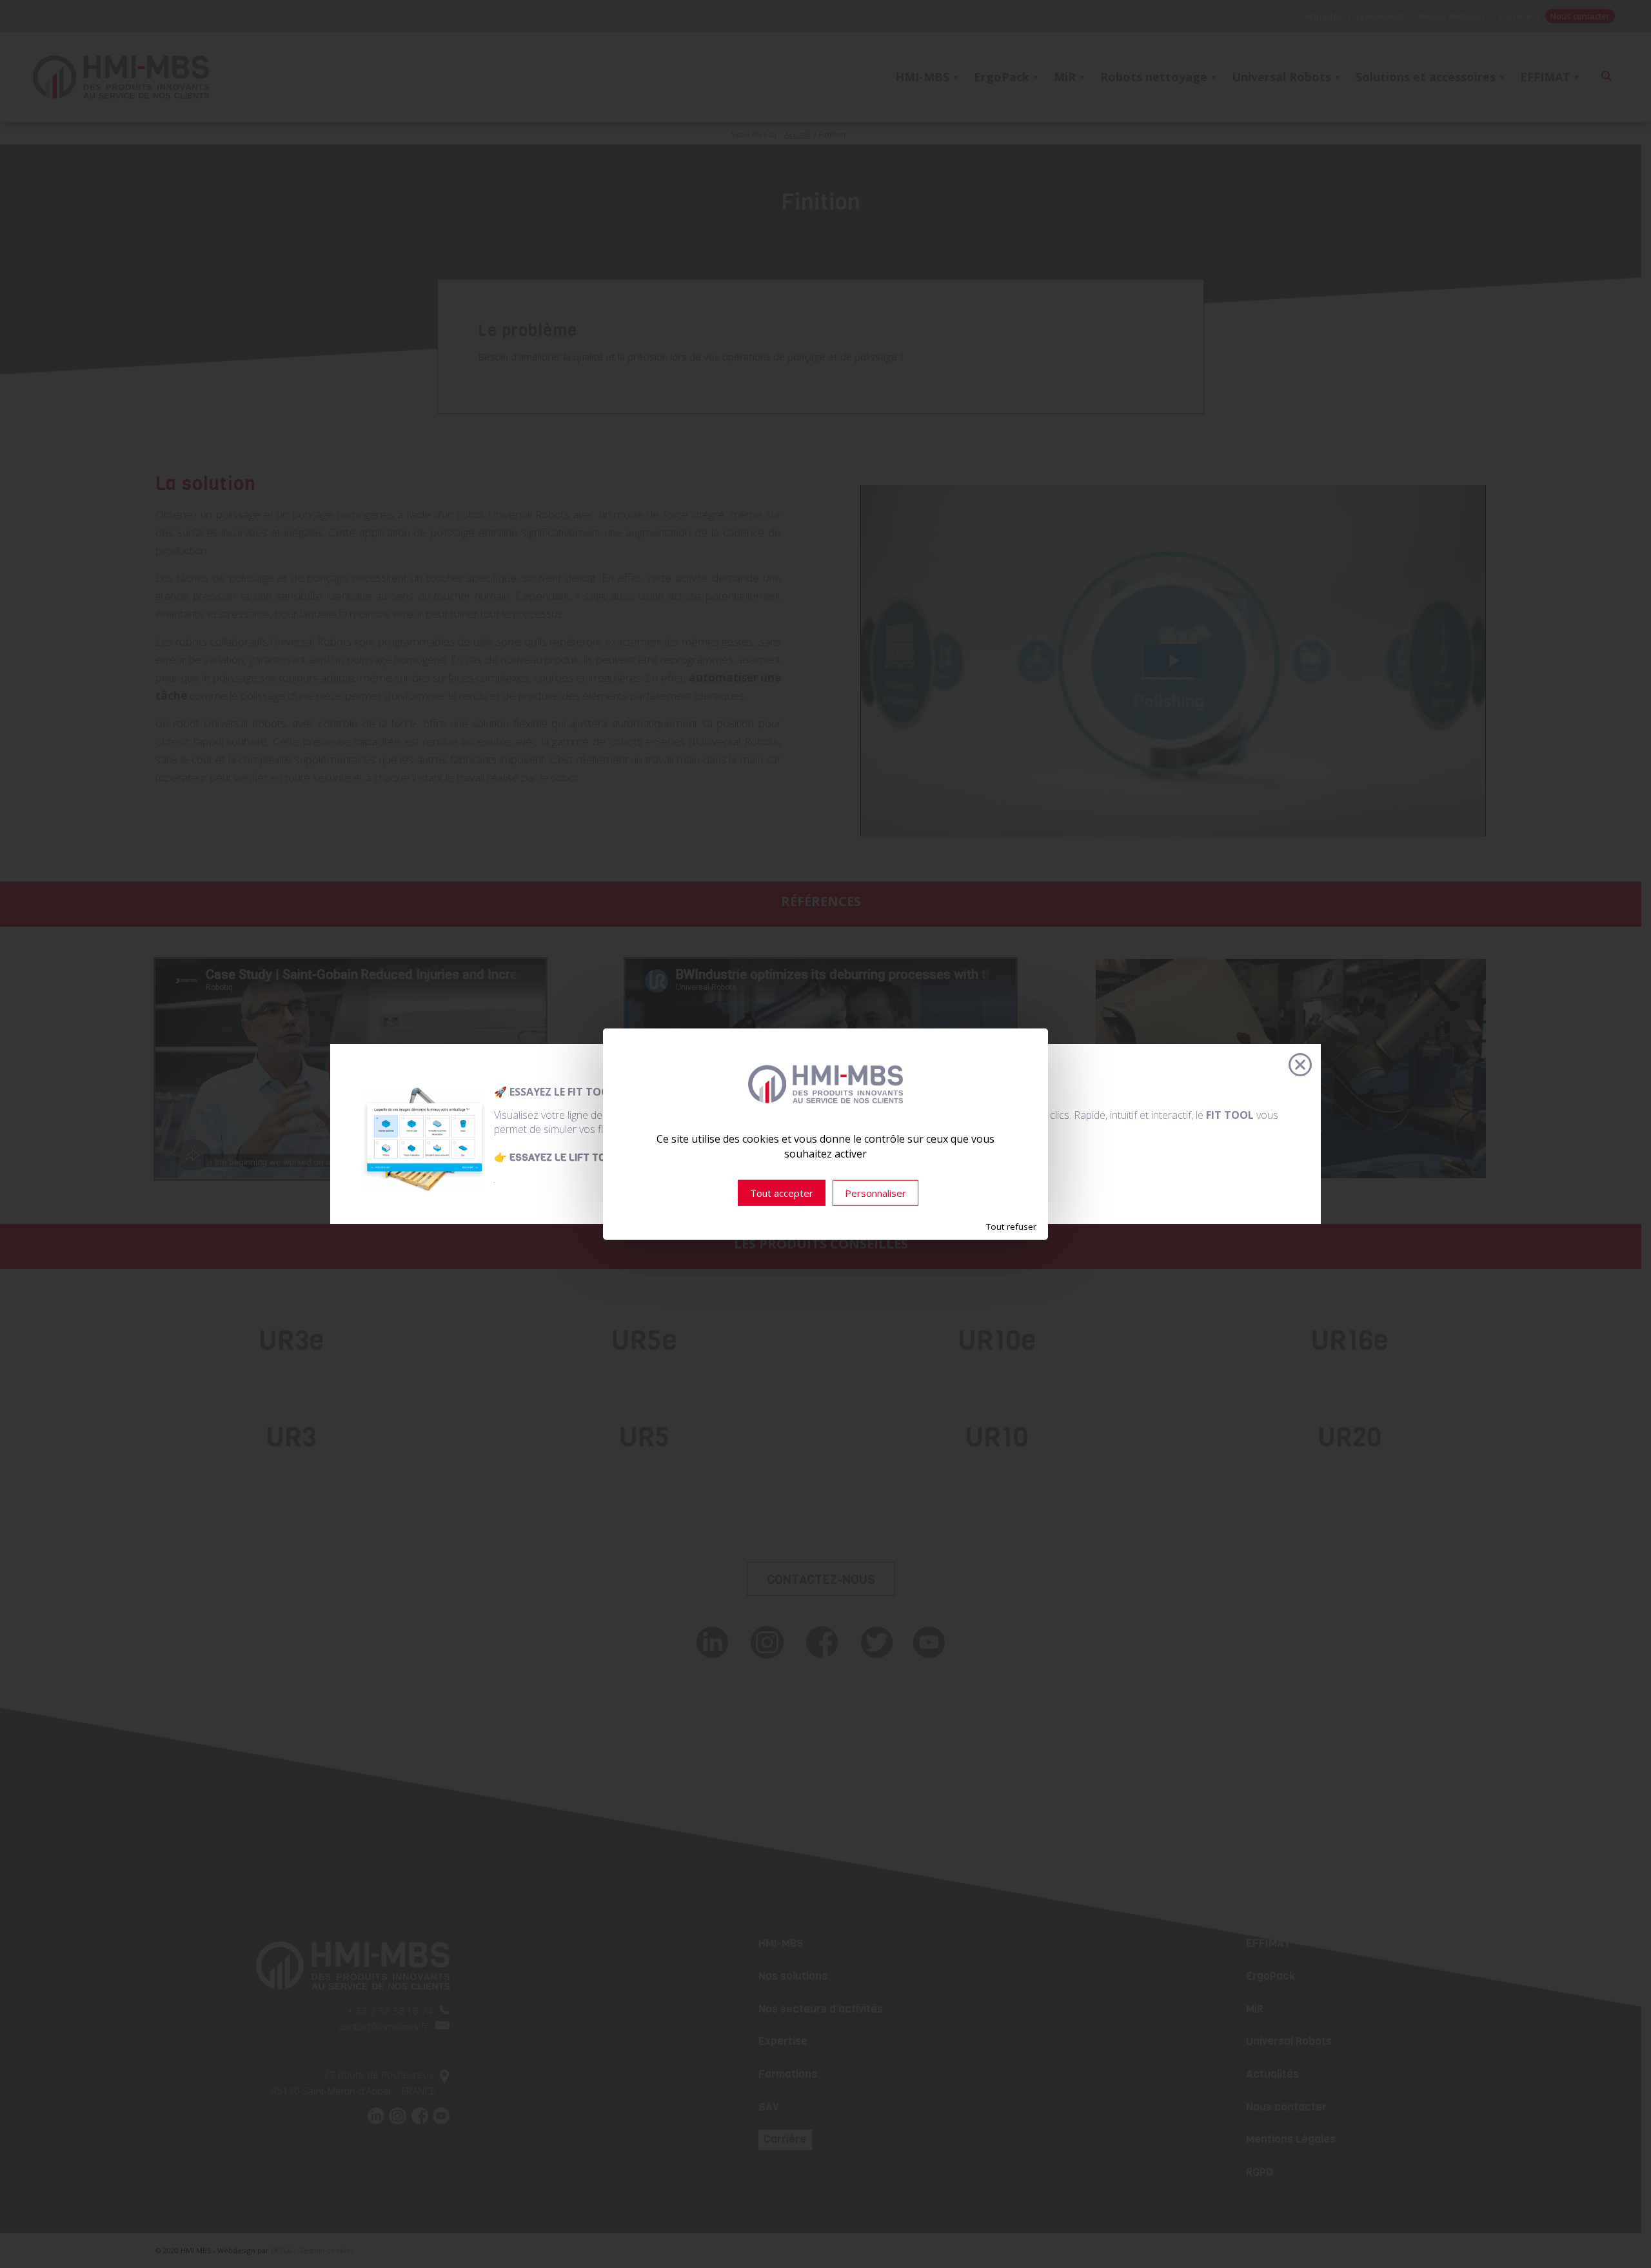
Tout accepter (782, 1193)
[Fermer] (1300, 1065)
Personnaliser (875, 1193)
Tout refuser (1011, 1227)
